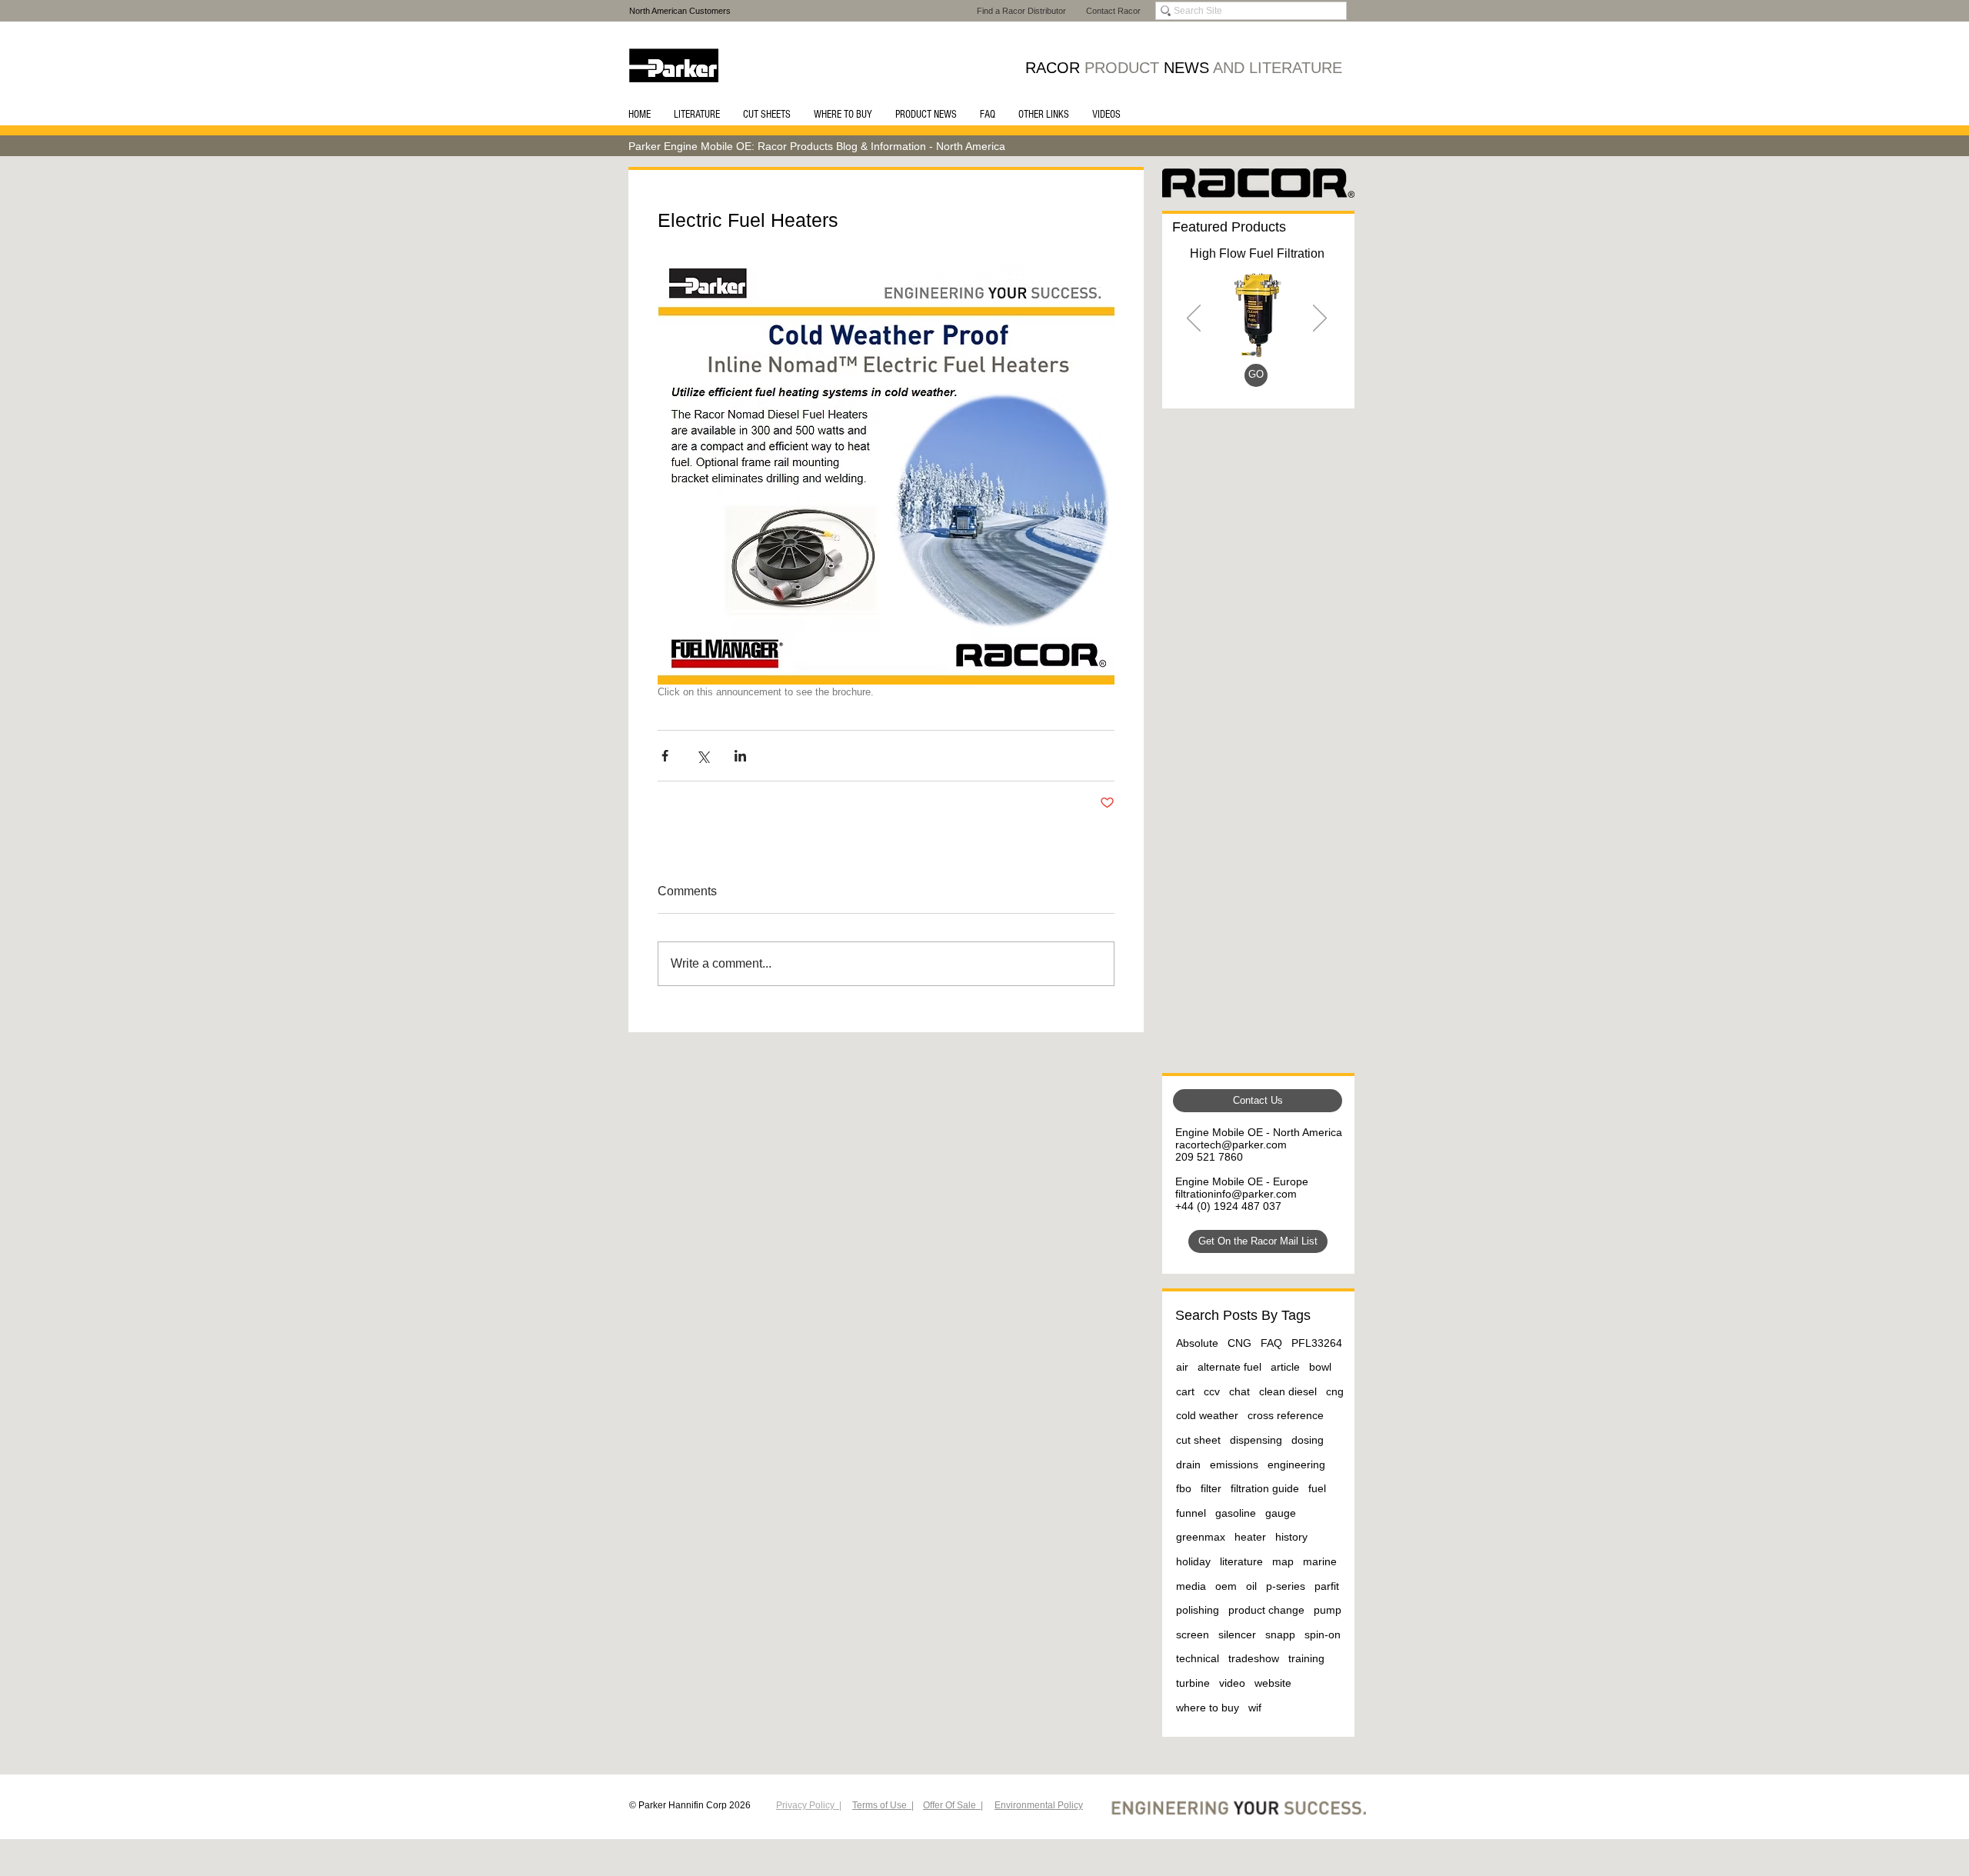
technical (1198, 1658)
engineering (1296, 1464)
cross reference (1286, 1415)
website (1273, 1683)
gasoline (1236, 1513)
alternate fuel (1229, 1367)
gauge (1281, 1513)
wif (1255, 1708)
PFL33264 (1317, 1343)
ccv (1212, 1391)
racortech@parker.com (1231, 1145)
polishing (1198, 1610)
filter (1211, 1488)
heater (1250, 1537)
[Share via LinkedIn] (740, 756)
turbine (1193, 1683)
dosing (1308, 1440)
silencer (1237, 1634)
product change (1266, 1610)
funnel (1191, 1513)
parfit (1327, 1586)
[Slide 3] (1256, 378)
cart (1185, 1391)
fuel (1317, 1488)
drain (1188, 1464)
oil (1251, 1586)
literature (1241, 1561)
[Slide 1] (1238, 378)
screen (1193, 1634)
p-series (1286, 1586)
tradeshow (1254, 1658)
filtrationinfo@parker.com (1236, 1194)
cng (1335, 1391)
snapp (1280, 1634)
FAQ (1271, 1343)
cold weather (1207, 1415)
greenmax (1201, 1537)
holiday (1193, 1561)
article (1285, 1367)
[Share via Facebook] (665, 756)
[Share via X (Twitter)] (703, 756)
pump (1328, 1610)
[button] (697, 115)
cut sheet (1198, 1440)
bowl (1320, 1367)
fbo (1184, 1488)
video (1232, 1683)
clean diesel (1288, 1391)
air (1182, 1367)
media (1191, 1586)
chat (1239, 1391)
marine (1320, 1561)
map (1283, 1561)
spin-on (1323, 1634)
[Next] (1320, 319)
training (1306, 1658)
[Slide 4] (1275, 378)
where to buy (1208, 1708)
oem (1226, 1586)
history (1291, 1537)
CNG (1239, 1343)
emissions (1234, 1464)
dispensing (1256, 1440)
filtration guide (1265, 1488)
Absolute (1197, 1343)
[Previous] (1194, 319)
